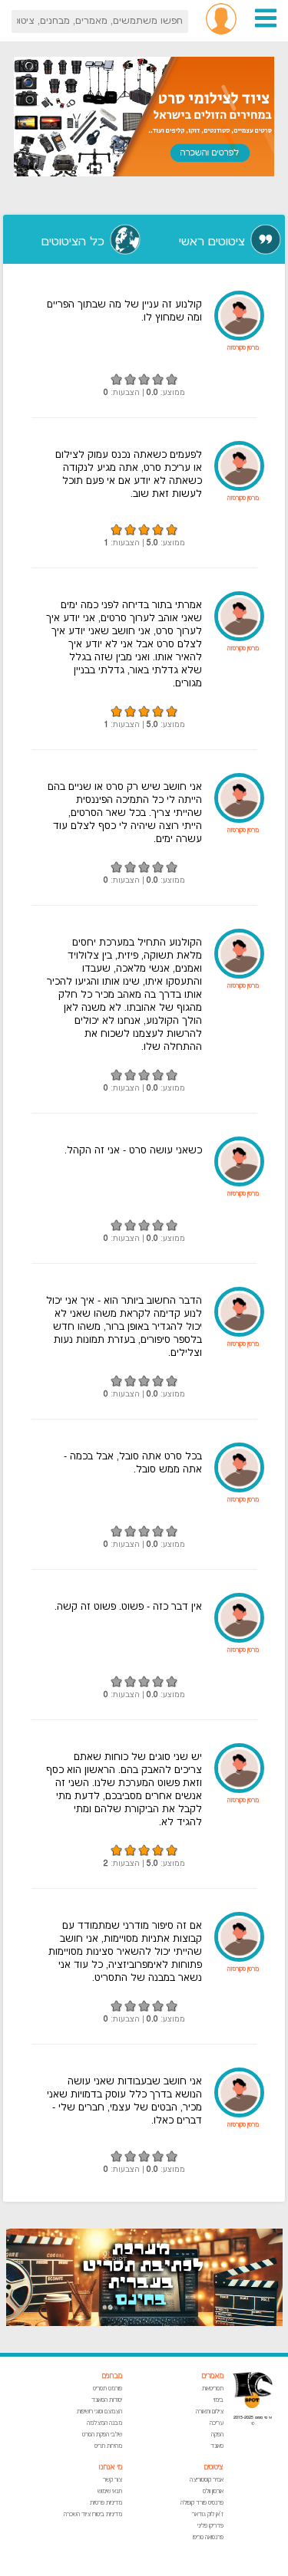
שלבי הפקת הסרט (102, 2435)
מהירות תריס (108, 2446)
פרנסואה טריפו (208, 2537)
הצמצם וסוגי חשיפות (99, 2412)
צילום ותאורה (210, 2412)
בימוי (218, 2400)
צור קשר (113, 2480)
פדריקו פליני (210, 2526)
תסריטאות (213, 2388)
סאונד (217, 2446)
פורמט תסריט (108, 2388)
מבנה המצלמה (104, 2423)
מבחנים (112, 2376)
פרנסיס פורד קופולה (202, 2503)
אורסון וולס (213, 2491)
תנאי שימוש (110, 2491)
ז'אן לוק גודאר (208, 2514)
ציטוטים (214, 2467)
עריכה (217, 2423)
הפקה (217, 2435)
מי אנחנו (111, 2467)
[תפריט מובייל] (266, 26)
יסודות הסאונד (107, 2400)
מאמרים (212, 2376)
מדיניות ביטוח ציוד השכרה (93, 2514)
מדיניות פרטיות (106, 2503)
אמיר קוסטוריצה (207, 2480)
